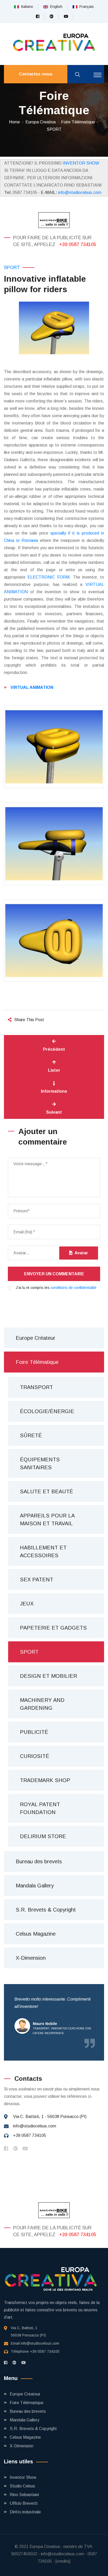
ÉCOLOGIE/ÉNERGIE (47, 1411)
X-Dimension (31, 1958)
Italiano (26, 7)
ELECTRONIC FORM (48, 577)
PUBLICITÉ (34, 1732)
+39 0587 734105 (78, 244)
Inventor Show (23, 2477)
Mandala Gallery (35, 1886)
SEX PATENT (37, 1580)
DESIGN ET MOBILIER (48, 1676)
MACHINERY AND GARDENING (42, 1704)
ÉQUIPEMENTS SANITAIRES (40, 1463)
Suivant (54, 1112)
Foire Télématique (78, 122)
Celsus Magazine (36, 1934)
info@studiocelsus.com (80, 192)
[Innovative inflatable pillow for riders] (54, 328)
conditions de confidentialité (74, 1288)
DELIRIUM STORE (43, 1836)
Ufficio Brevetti (24, 2503)
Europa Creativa (40, 122)
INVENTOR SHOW (81, 163)
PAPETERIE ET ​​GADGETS (53, 1628)
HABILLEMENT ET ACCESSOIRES (43, 1551)
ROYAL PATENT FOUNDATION (40, 1808)
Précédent (54, 1049)
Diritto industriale (25, 2512)
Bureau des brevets (39, 1861)
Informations (54, 1091)
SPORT (54, 129)
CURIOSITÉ (35, 1756)
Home (14, 122)
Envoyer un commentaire (54, 1274)
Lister (54, 1070)
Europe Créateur (36, 1338)
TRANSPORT (36, 1387)
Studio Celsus (22, 2486)
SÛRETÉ (31, 1435)
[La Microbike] (54, 220)
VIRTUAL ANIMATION (32, 687)
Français (86, 7)
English (55, 7)
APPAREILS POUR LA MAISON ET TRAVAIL (47, 1520)
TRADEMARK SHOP (45, 1780)
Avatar (80, 1253)
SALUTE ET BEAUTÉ (47, 1491)
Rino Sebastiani (24, 2495)
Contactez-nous (36, 74)
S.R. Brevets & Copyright (46, 1910)
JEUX (27, 1604)
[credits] (63, 2561)
